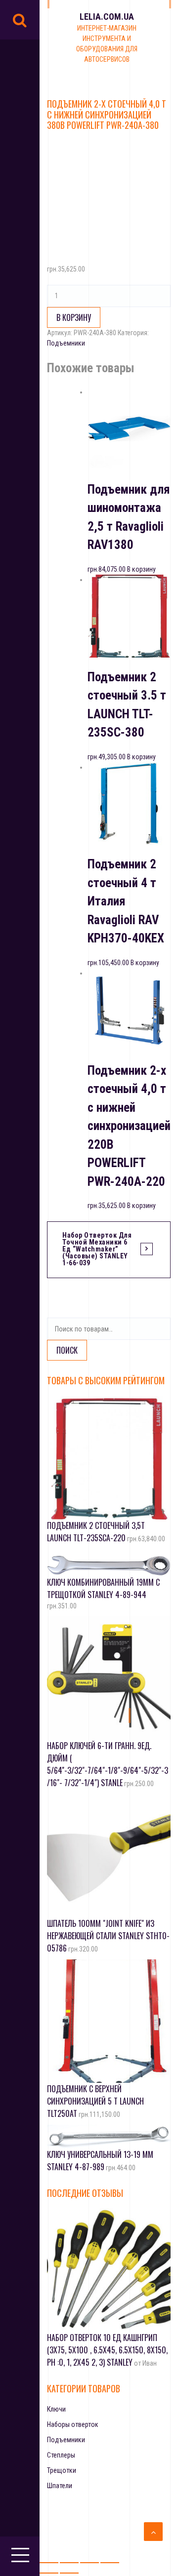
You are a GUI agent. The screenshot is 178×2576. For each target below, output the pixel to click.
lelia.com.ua (107, 17)
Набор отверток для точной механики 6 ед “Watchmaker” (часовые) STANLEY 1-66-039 (97, 1249)
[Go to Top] (153, 2532)
